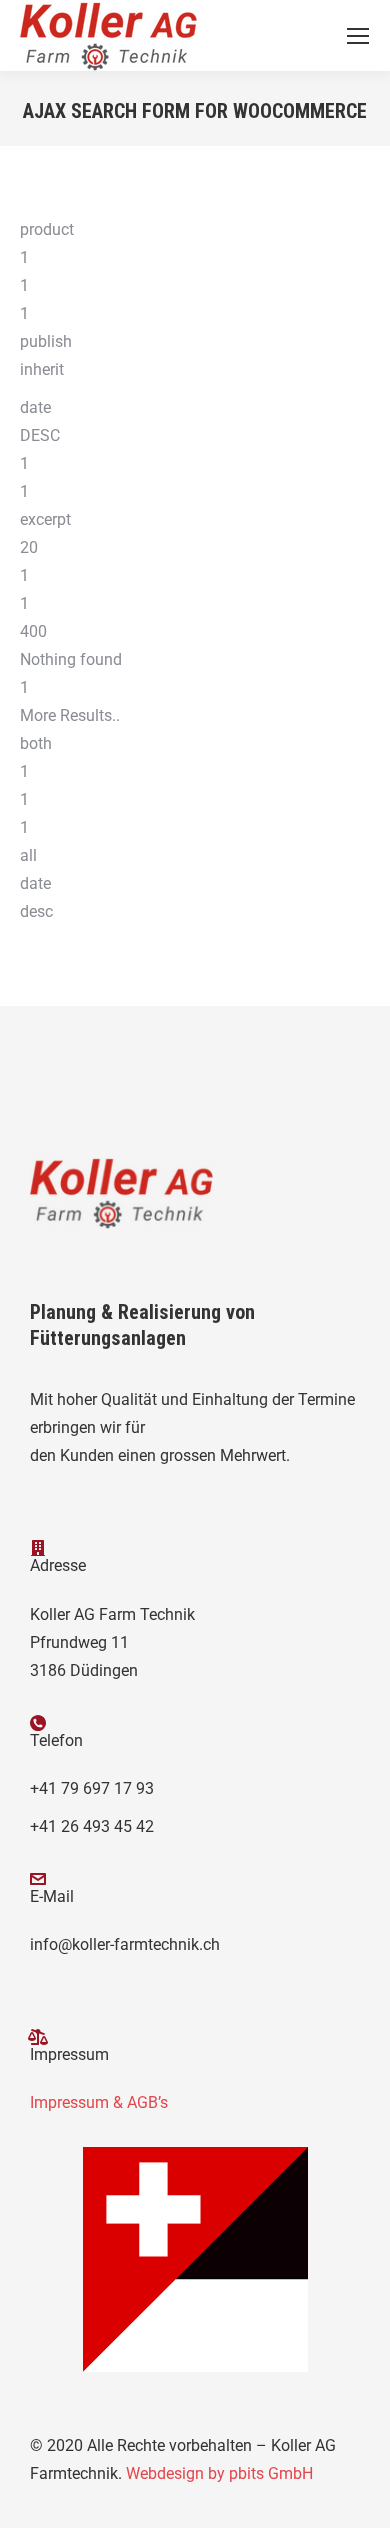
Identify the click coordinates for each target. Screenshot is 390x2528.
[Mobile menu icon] (358, 36)
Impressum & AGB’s (99, 2102)
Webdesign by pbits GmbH (219, 2473)
